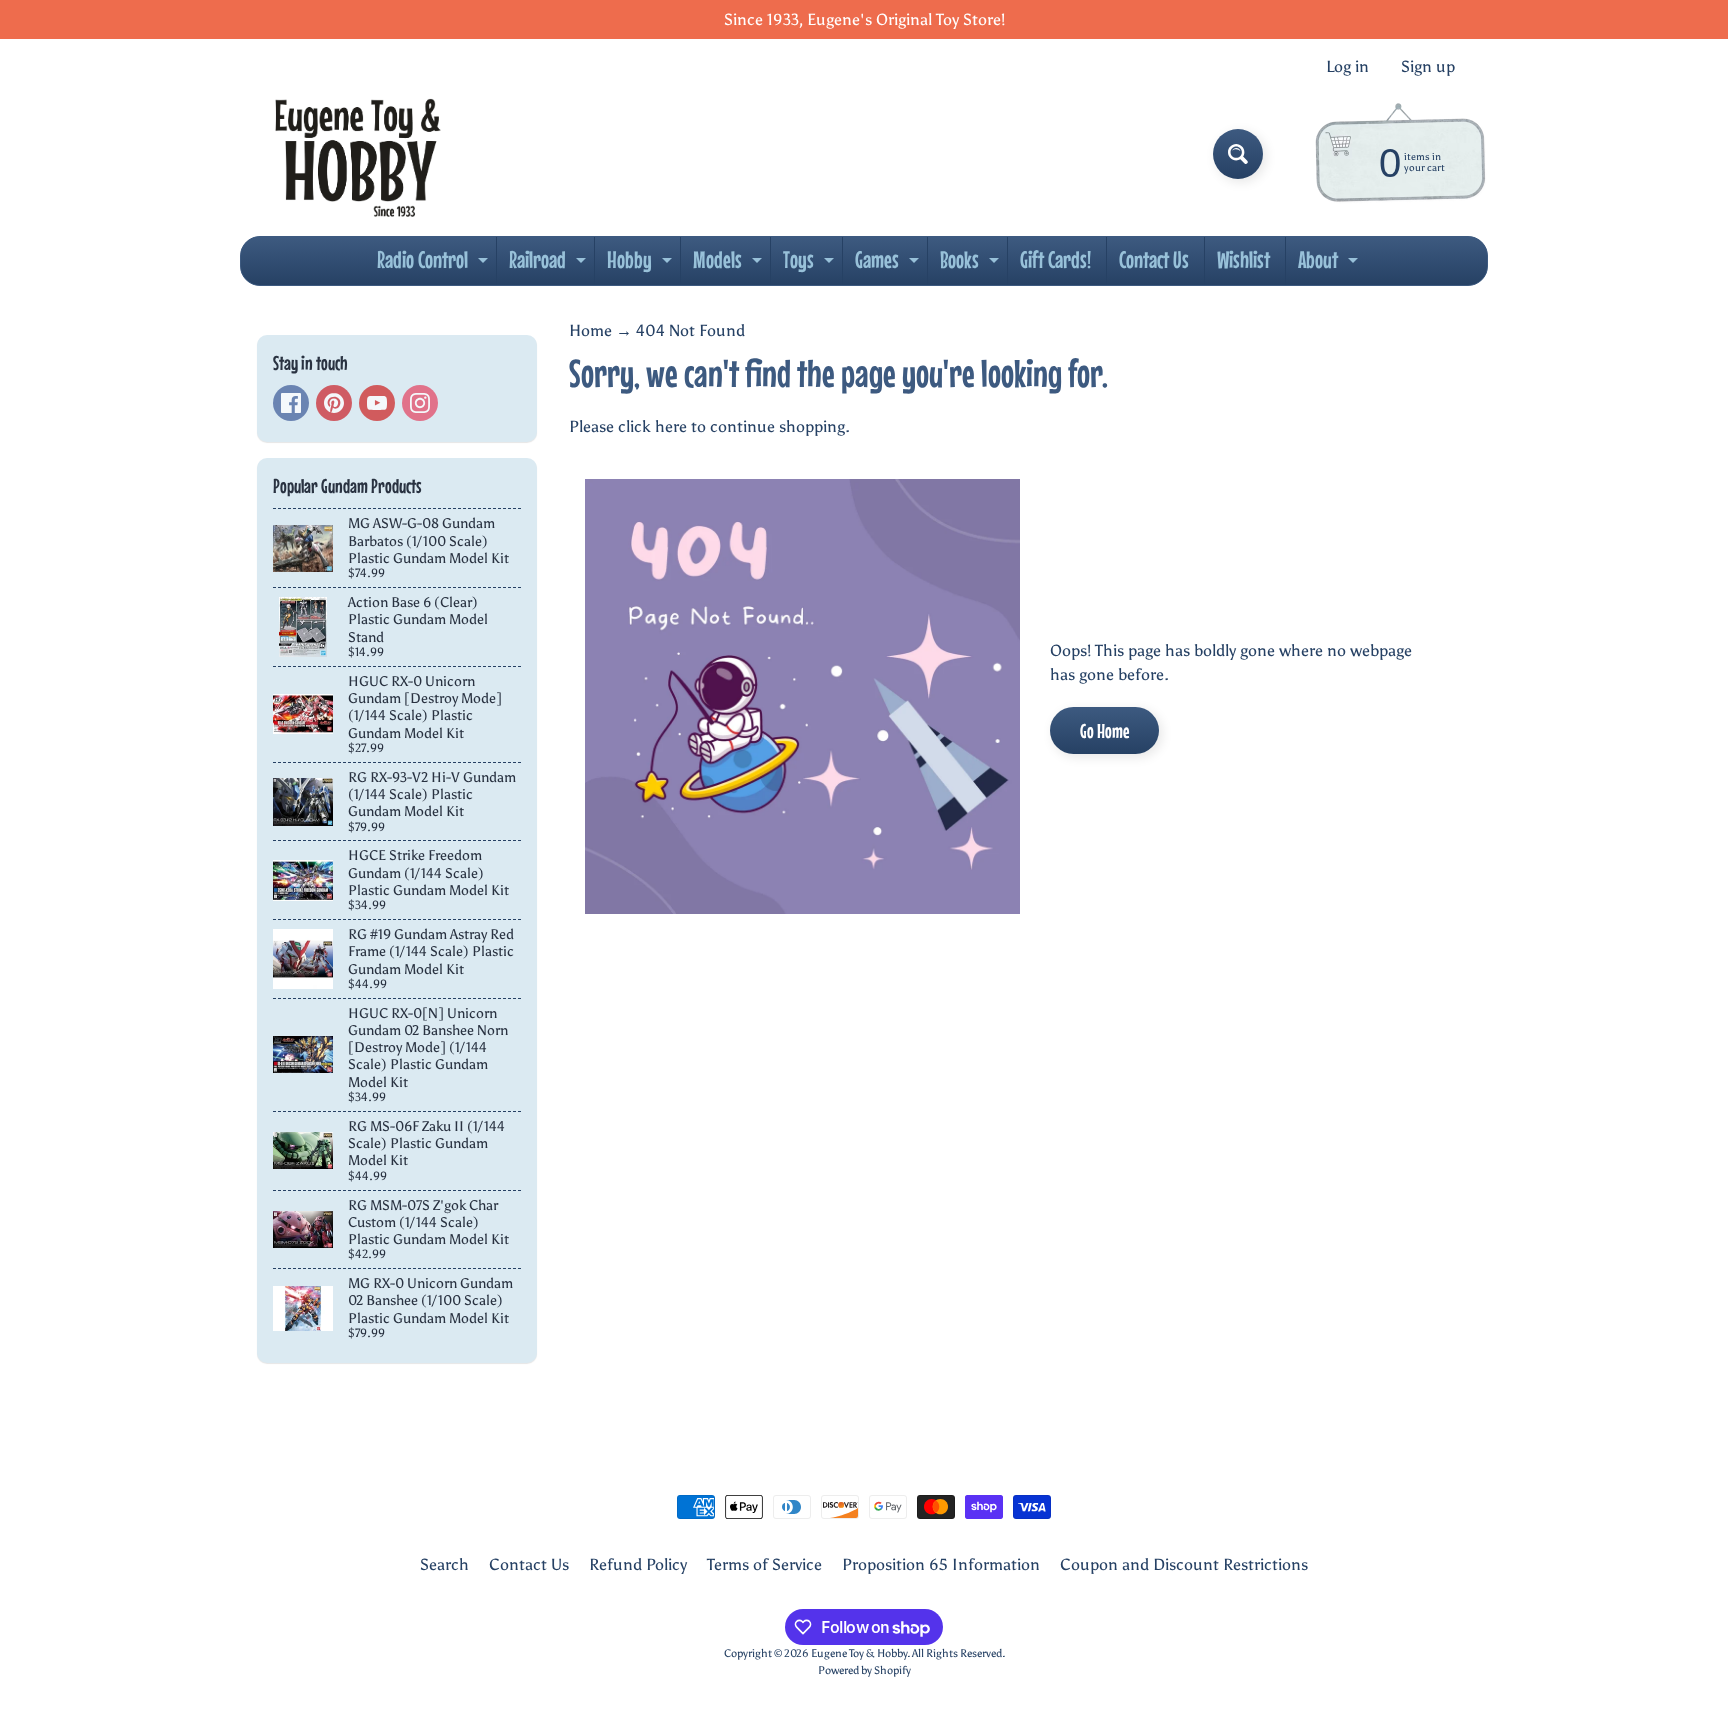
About (1330, 265)
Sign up (1428, 67)
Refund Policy (638, 1564)
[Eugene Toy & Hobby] (357, 154)
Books (972, 265)
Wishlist (1243, 259)
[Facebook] (291, 403)
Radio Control (435, 265)
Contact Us (1154, 259)
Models (730, 265)
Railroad (550, 265)
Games (889, 265)
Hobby (642, 265)
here (671, 426)
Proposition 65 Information (941, 1564)
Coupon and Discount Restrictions (1184, 1564)
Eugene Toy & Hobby (859, 1653)
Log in (1347, 67)
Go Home (1104, 730)
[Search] (1238, 154)
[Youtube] (377, 403)
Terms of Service (764, 1564)
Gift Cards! (1055, 259)
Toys (811, 265)
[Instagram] (420, 403)
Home (590, 330)
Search (444, 1564)
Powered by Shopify (864, 1670)
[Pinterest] (334, 403)
